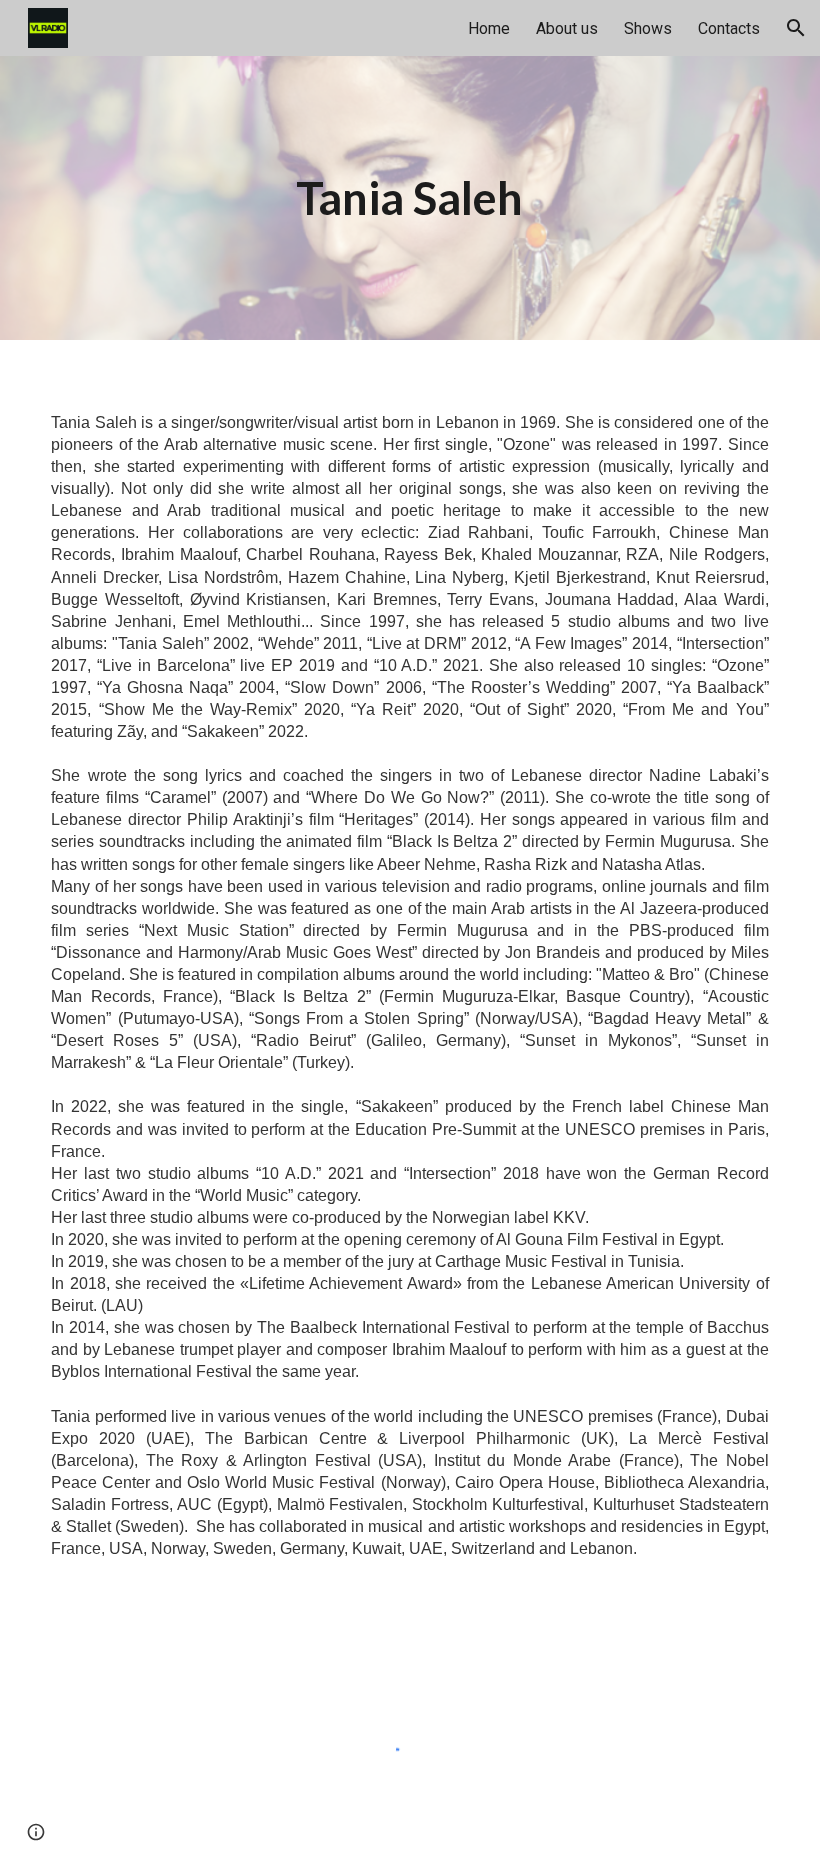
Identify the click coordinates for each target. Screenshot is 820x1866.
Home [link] (489, 28)
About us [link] (567, 28)
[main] (409, 198)
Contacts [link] (729, 28)
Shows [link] (648, 28)
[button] (796, 28)
